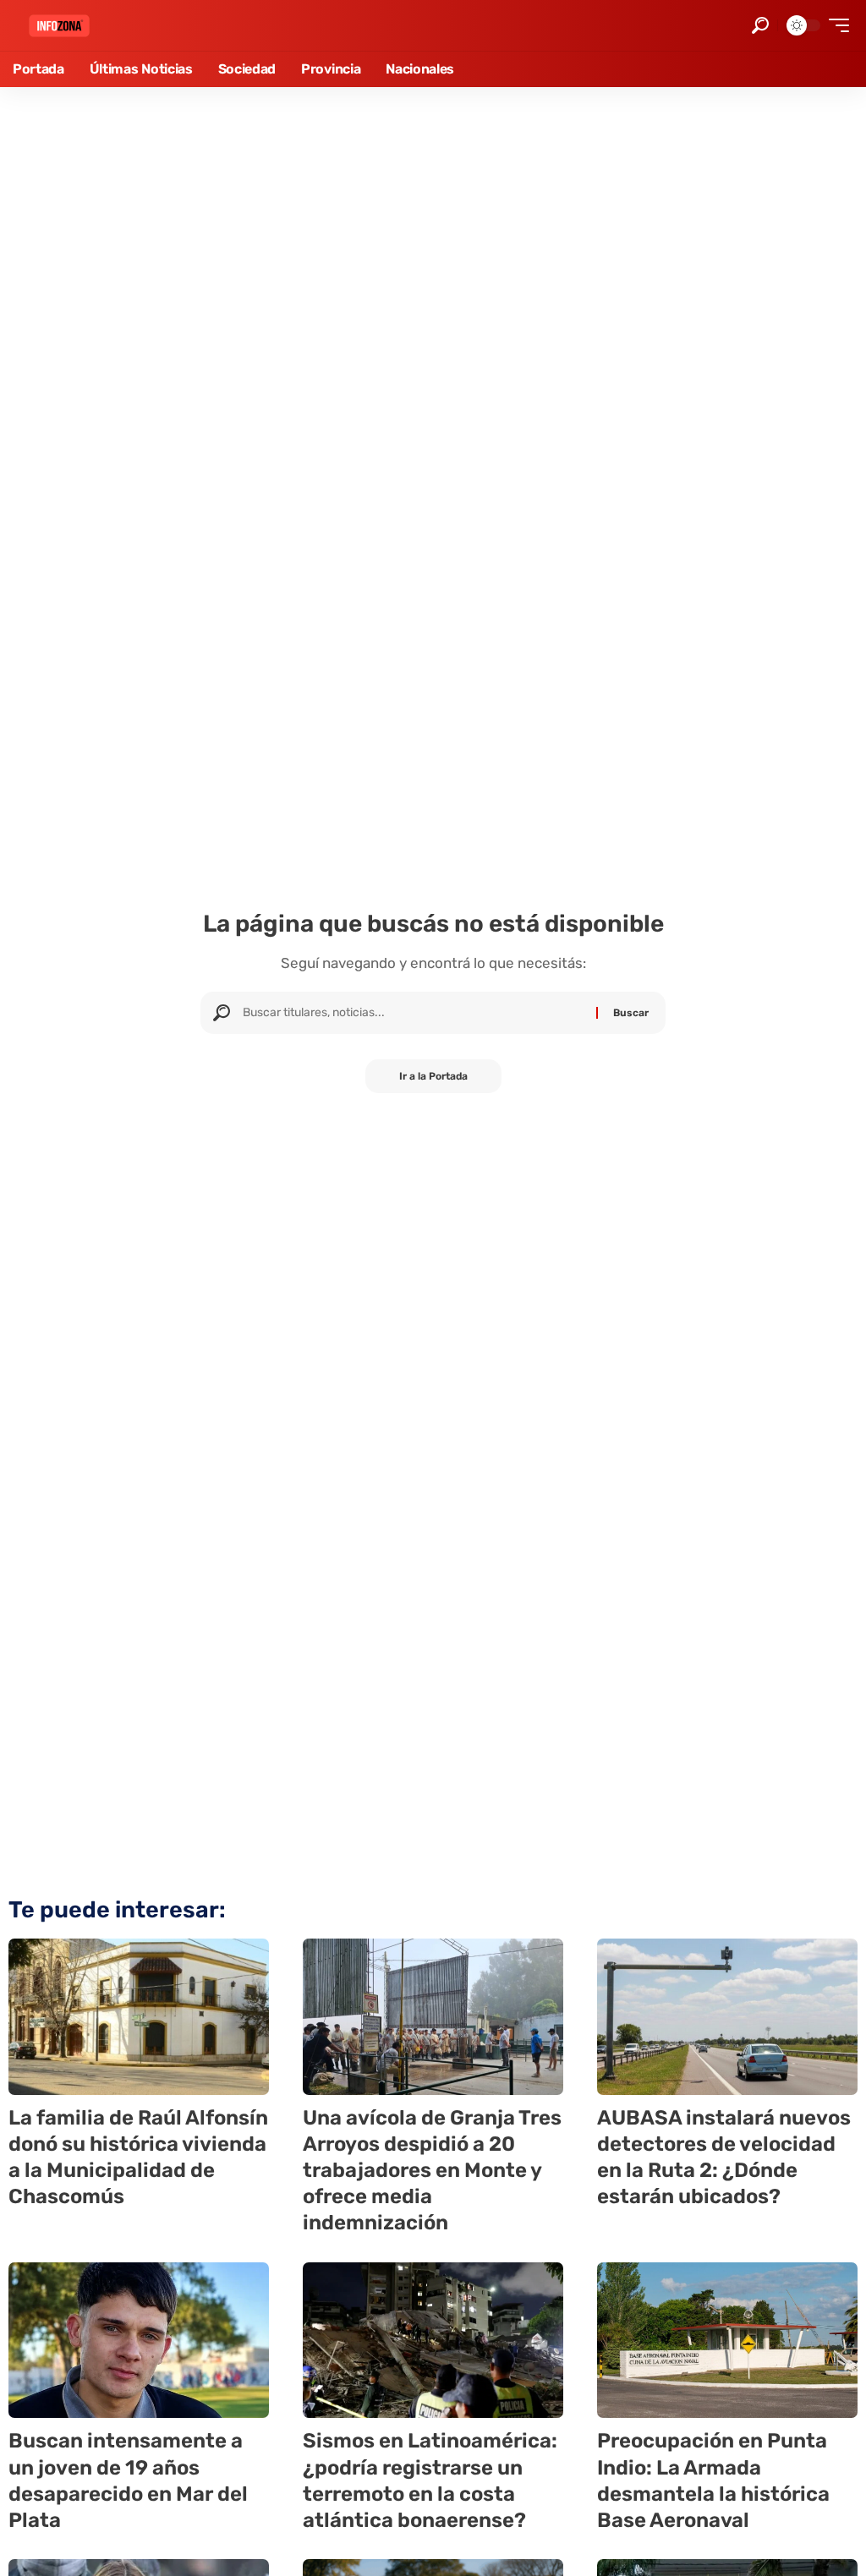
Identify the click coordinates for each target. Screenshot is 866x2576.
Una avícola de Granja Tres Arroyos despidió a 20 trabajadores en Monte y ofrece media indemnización (432, 2171)
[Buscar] (413, 1013)
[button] (760, 25)
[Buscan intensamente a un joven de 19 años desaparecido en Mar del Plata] (139, 2341)
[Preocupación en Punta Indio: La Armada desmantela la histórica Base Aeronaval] (727, 2341)
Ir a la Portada (433, 1076)
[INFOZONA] (59, 26)
